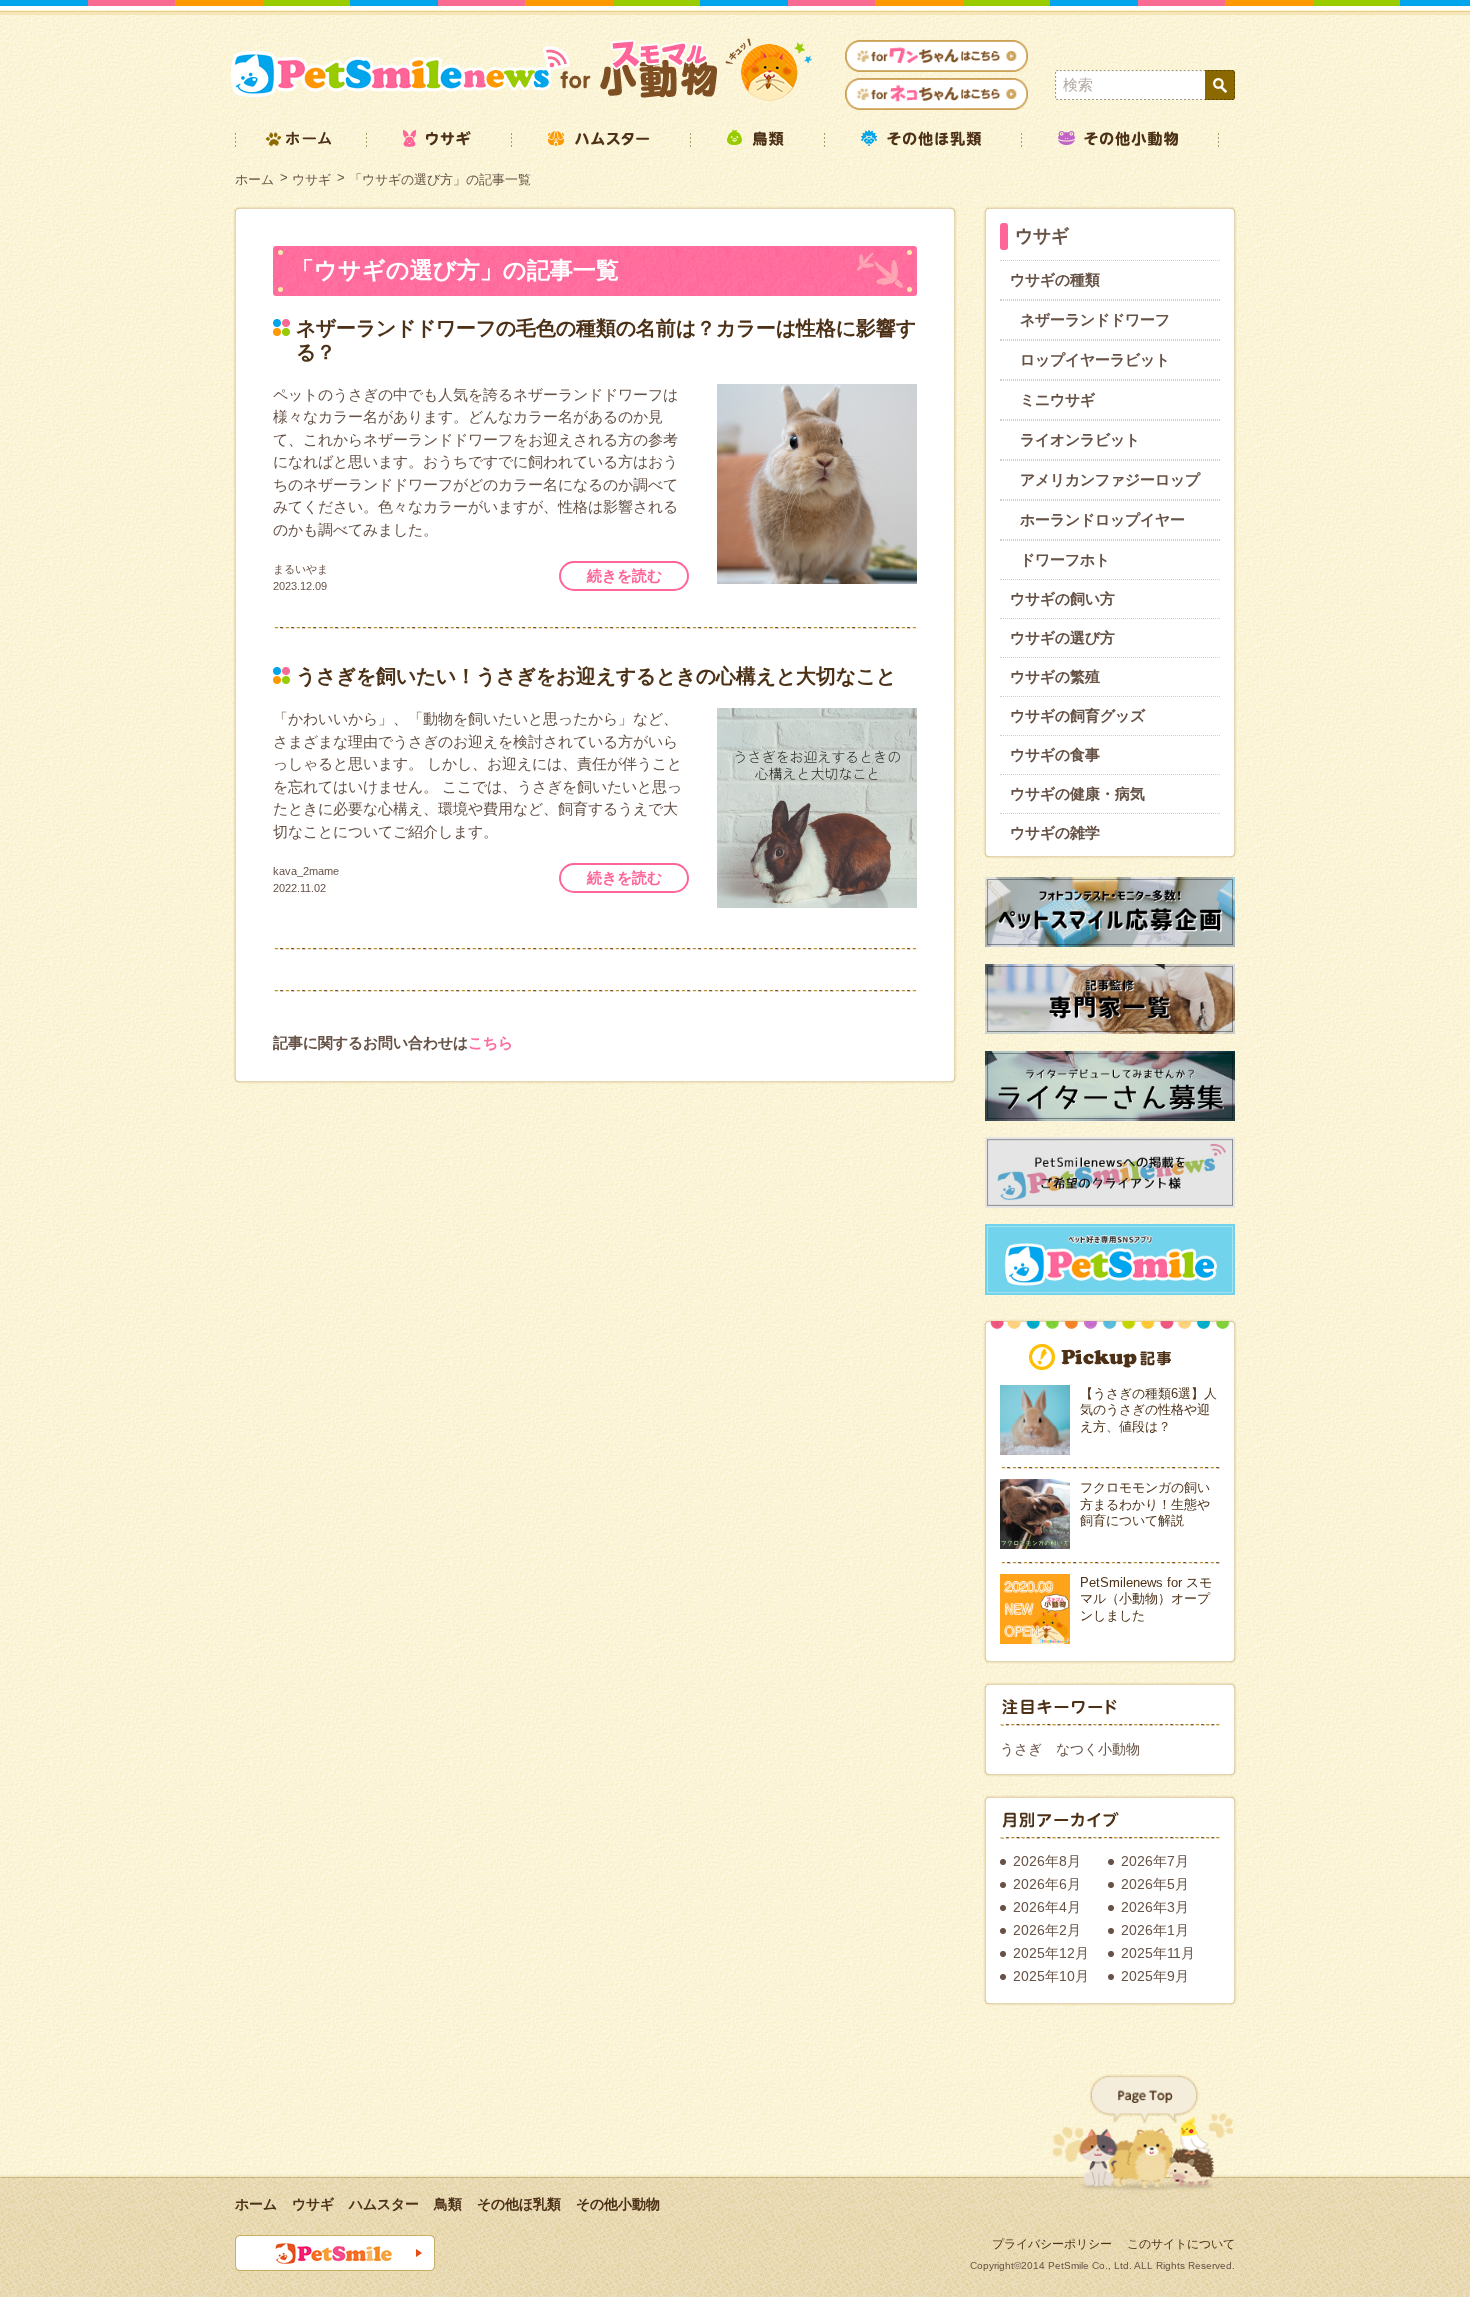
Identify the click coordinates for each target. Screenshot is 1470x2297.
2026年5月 (1155, 1884)
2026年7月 (1155, 1861)
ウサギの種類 (1055, 279)
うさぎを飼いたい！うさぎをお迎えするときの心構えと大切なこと (596, 676)
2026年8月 (1047, 1861)
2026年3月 (1155, 1907)
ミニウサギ (1057, 399)
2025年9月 (1155, 1976)
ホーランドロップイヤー (1102, 519)
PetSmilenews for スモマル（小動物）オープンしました (1146, 1599)
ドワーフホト (1065, 559)
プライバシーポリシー (1052, 2244)
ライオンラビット (1080, 439)
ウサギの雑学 (1055, 832)
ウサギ (311, 179)
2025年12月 (1051, 1953)
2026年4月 (1047, 1907)
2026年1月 (1155, 1930)
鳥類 (448, 2204)
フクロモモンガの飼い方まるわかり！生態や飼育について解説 (1145, 1504)
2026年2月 (1047, 1930)
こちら (490, 1042)
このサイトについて (1181, 2244)
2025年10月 (1051, 1976)
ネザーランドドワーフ (1095, 319)
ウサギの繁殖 (1055, 676)
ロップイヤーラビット (1095, 359)
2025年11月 (1158, 1953)
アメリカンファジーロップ (1110, 479)
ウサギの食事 (1055, 754)
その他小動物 (618, 2204)
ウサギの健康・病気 (1077, 793)
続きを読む (624, 575)
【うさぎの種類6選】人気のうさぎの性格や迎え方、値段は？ (1148, 1410)
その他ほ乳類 (519, 2204)
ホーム (254, 179)
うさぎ (1021, 1749)
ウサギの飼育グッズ (1077, 715)
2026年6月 (1047, 1884)
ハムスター (384, 2204)
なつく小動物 (1098, 1749)
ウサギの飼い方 (1062, 598)
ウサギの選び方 (1062, 637)
